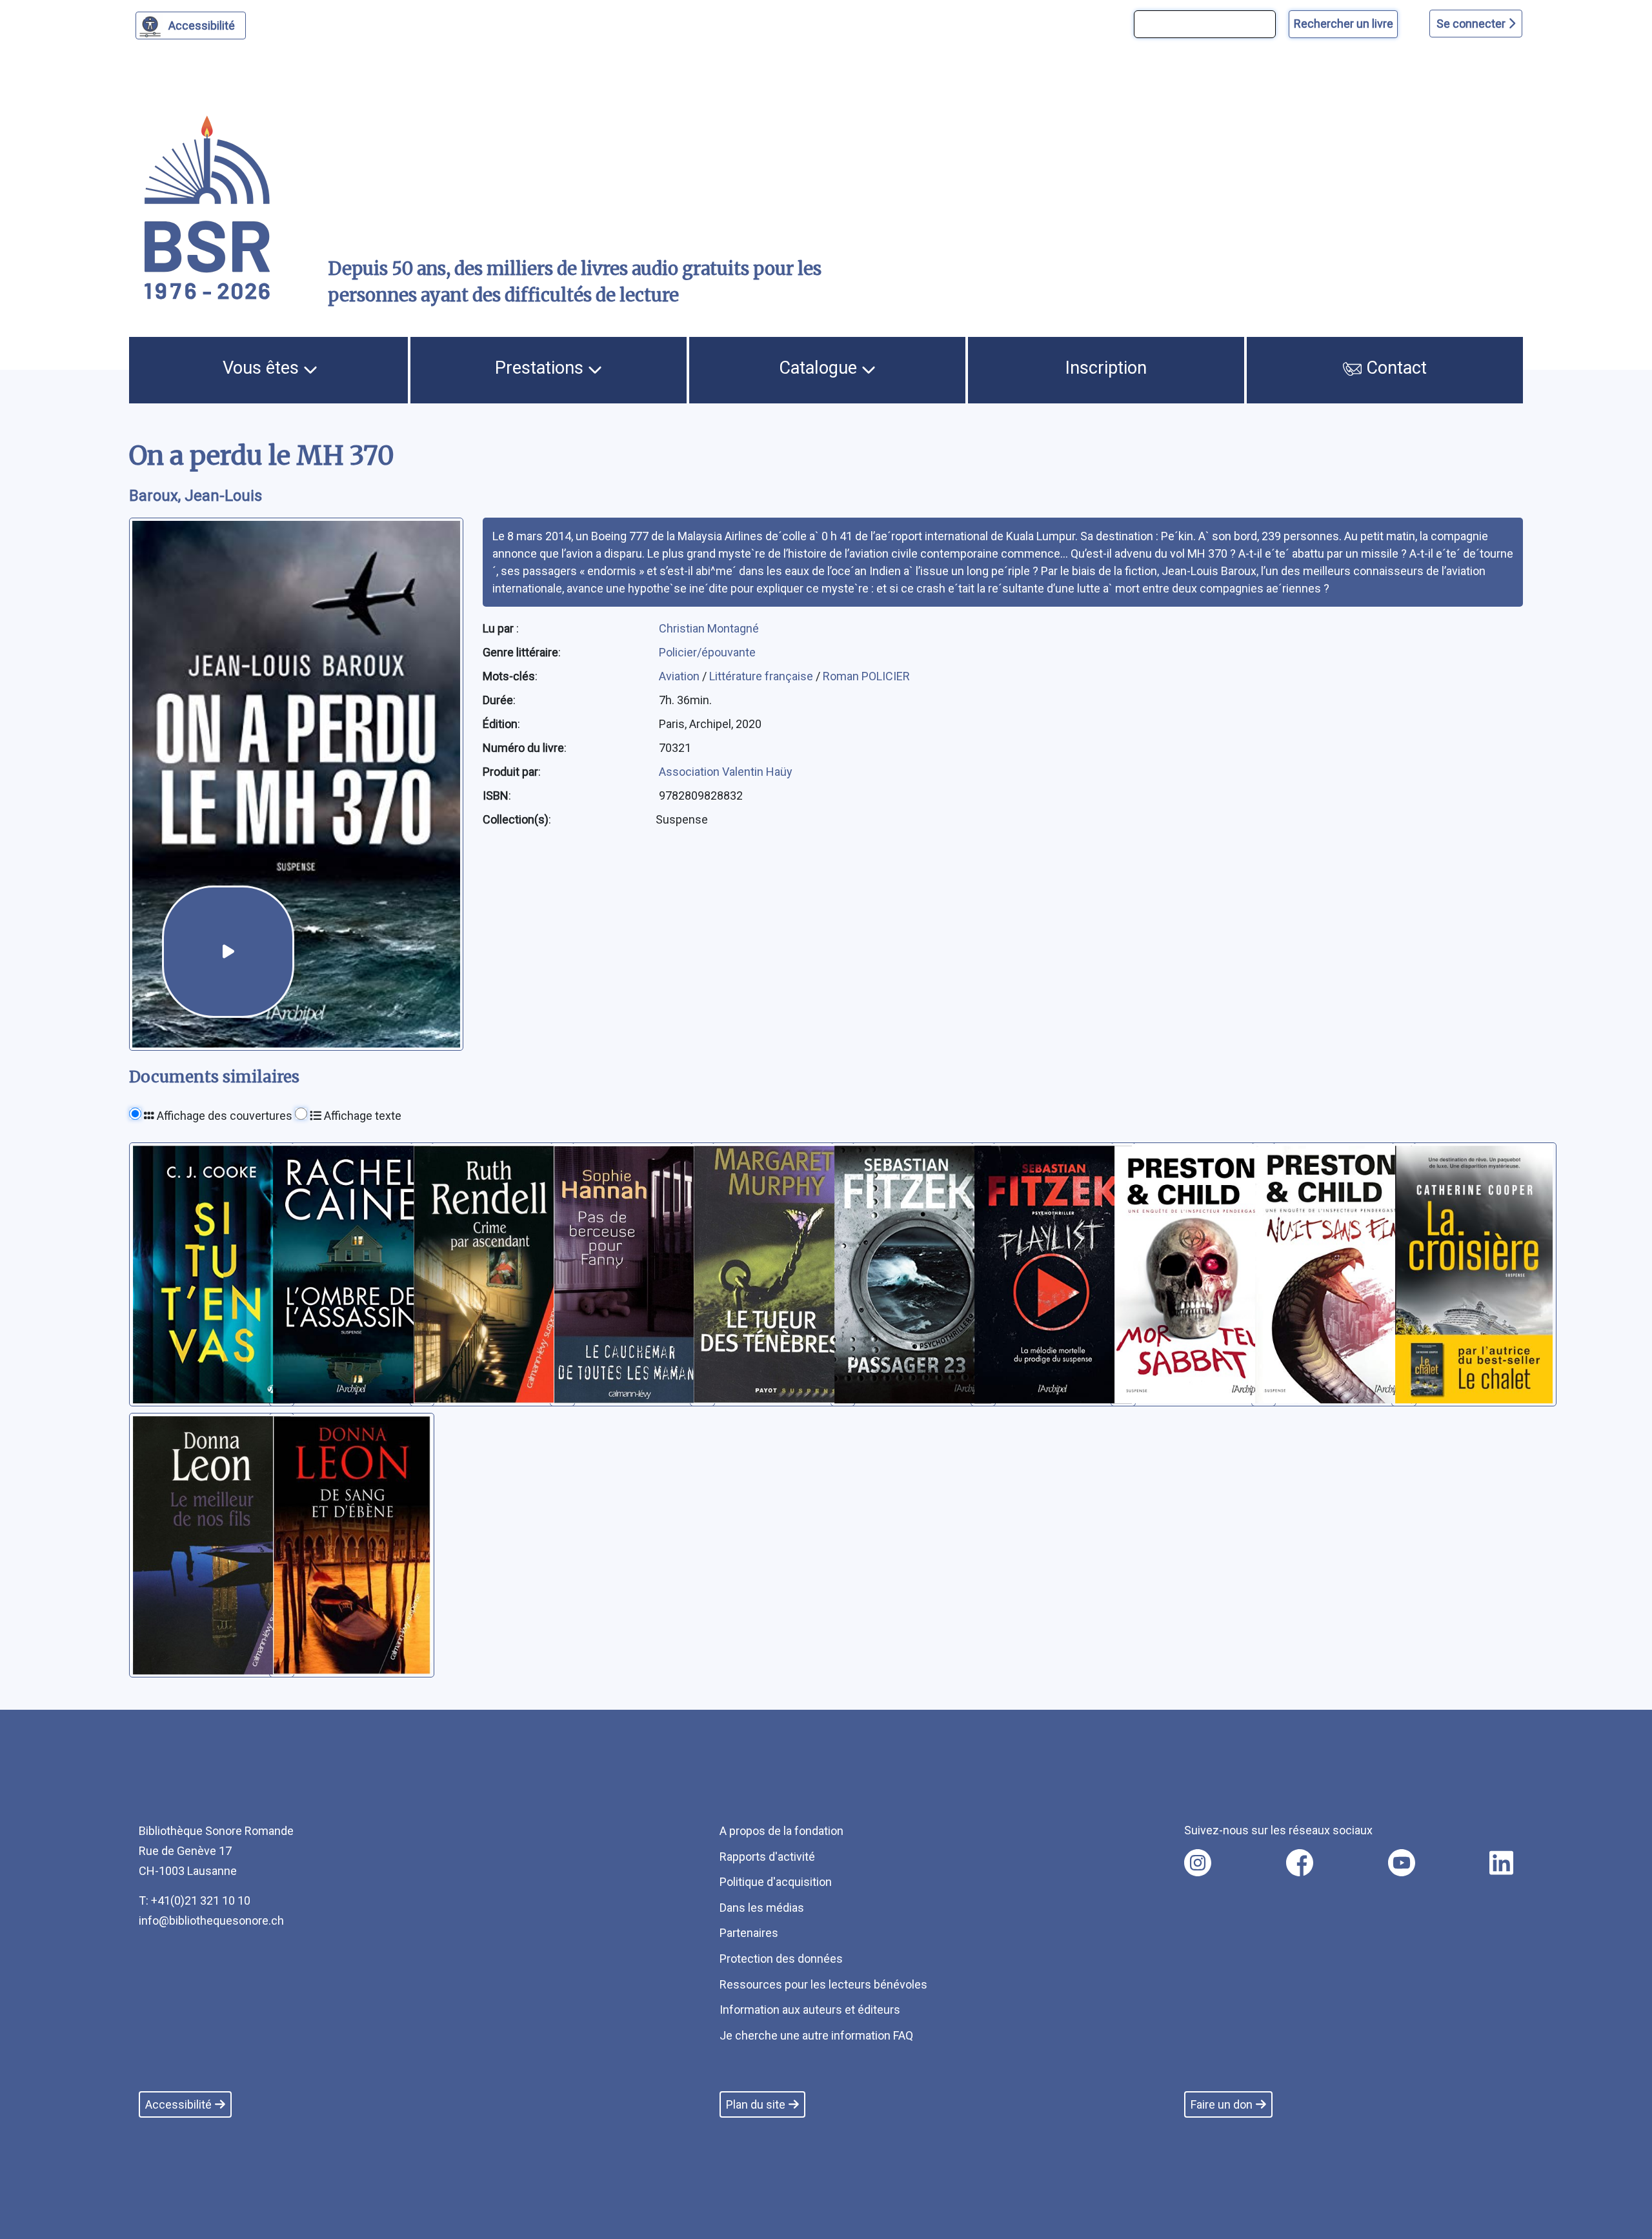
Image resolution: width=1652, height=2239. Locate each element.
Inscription (1106, 368)
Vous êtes (263, 368)
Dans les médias (762, 1908)
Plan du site (756, 2104)
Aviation (680, 676)
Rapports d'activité (767, 1857)
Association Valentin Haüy (726, 772)
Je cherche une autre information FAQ (816, 2035)
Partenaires (749, 1933)
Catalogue (820, 368)
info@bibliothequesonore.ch (211, 1920)
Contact (1394, 368)
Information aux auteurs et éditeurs (810, 2010)
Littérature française (762, 676)
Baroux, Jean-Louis (196, 496)
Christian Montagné (709, 628)
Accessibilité (202, 25)
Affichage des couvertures (223, 1116)
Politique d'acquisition (776, 1882)
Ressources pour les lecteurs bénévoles (823, 1984)
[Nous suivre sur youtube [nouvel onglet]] (1402, 1863)
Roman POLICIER (866, 676)
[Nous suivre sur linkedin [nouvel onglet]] (1501, 1863)
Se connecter (1472, 24)
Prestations (541, 368)
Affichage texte (361, 1116)
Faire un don (1222, 2104)
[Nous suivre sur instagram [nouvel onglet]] (1198, 1863)
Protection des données (781, 1959)
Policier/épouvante (707, 652)
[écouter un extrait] (228, 952)
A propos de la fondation (781, 1831)
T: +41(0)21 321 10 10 (195, 1900)
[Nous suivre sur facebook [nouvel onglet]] (1300, 1863)
